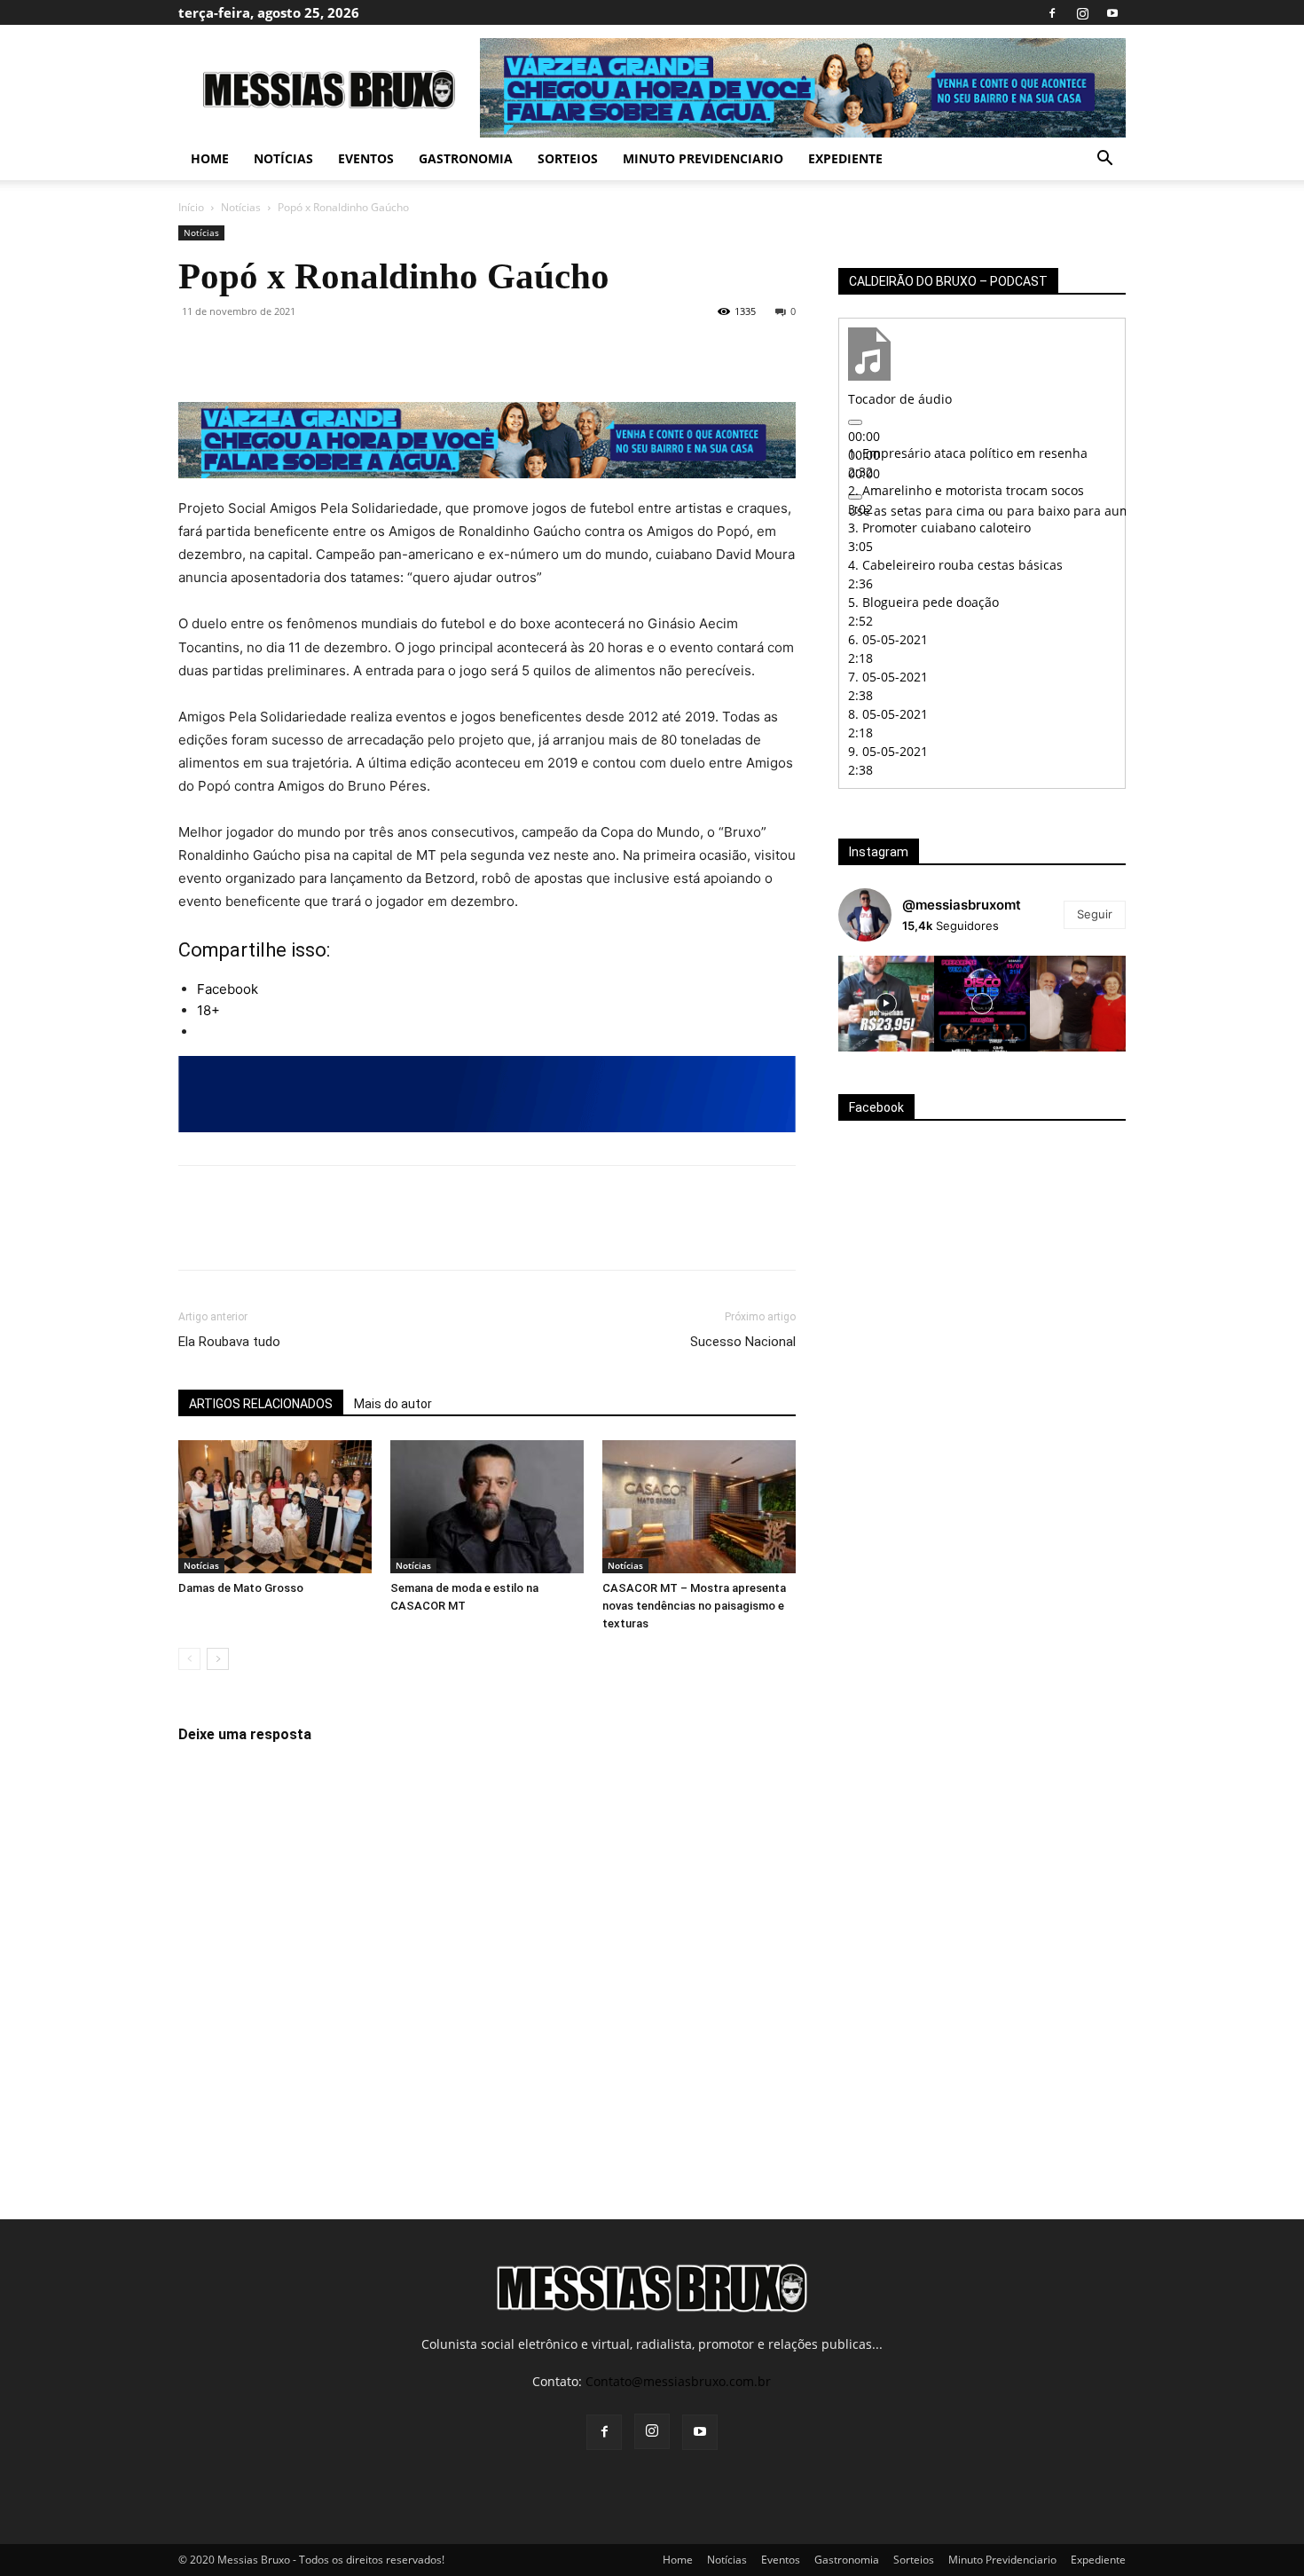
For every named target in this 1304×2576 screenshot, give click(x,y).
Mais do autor (393, 1404)
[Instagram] (1082, 12)
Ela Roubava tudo (229, 1342)
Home (210, 158)
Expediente (845, 158)
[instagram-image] (886, 1004)
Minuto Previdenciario (703, 158)
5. (923, 602)
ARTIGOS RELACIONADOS (261, 1404)
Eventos (366, 158)
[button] (1104, 160)
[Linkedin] (359, 351)
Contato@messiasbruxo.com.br (678, 2381)
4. (955, 565)
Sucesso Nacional (743, 1342)
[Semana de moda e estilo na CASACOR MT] (487, 1507)
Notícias (283, 158)
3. (939, 528)
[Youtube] (1112, 12)
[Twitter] (237, 351)
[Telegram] (400, 351)
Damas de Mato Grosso (241, 1588)
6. (888, 639)
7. (888, 677)
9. (888, 751)
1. (968, 453)
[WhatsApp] (318, 351)
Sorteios (568, 158)
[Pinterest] (278, 351)
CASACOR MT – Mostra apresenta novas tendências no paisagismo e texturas (694, 1606)
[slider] (1073, 511)
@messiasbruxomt (962, 905)
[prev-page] (189, 1659)
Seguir (1095, 914)
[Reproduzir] (855, 422)
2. (966, 490)
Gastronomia (466, 158)
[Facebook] (1052, 12)
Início (191, 207)
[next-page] (218, 1659)
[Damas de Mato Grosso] (275, 1507)
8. (888, 714)
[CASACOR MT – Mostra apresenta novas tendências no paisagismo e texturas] (699, 1507)
